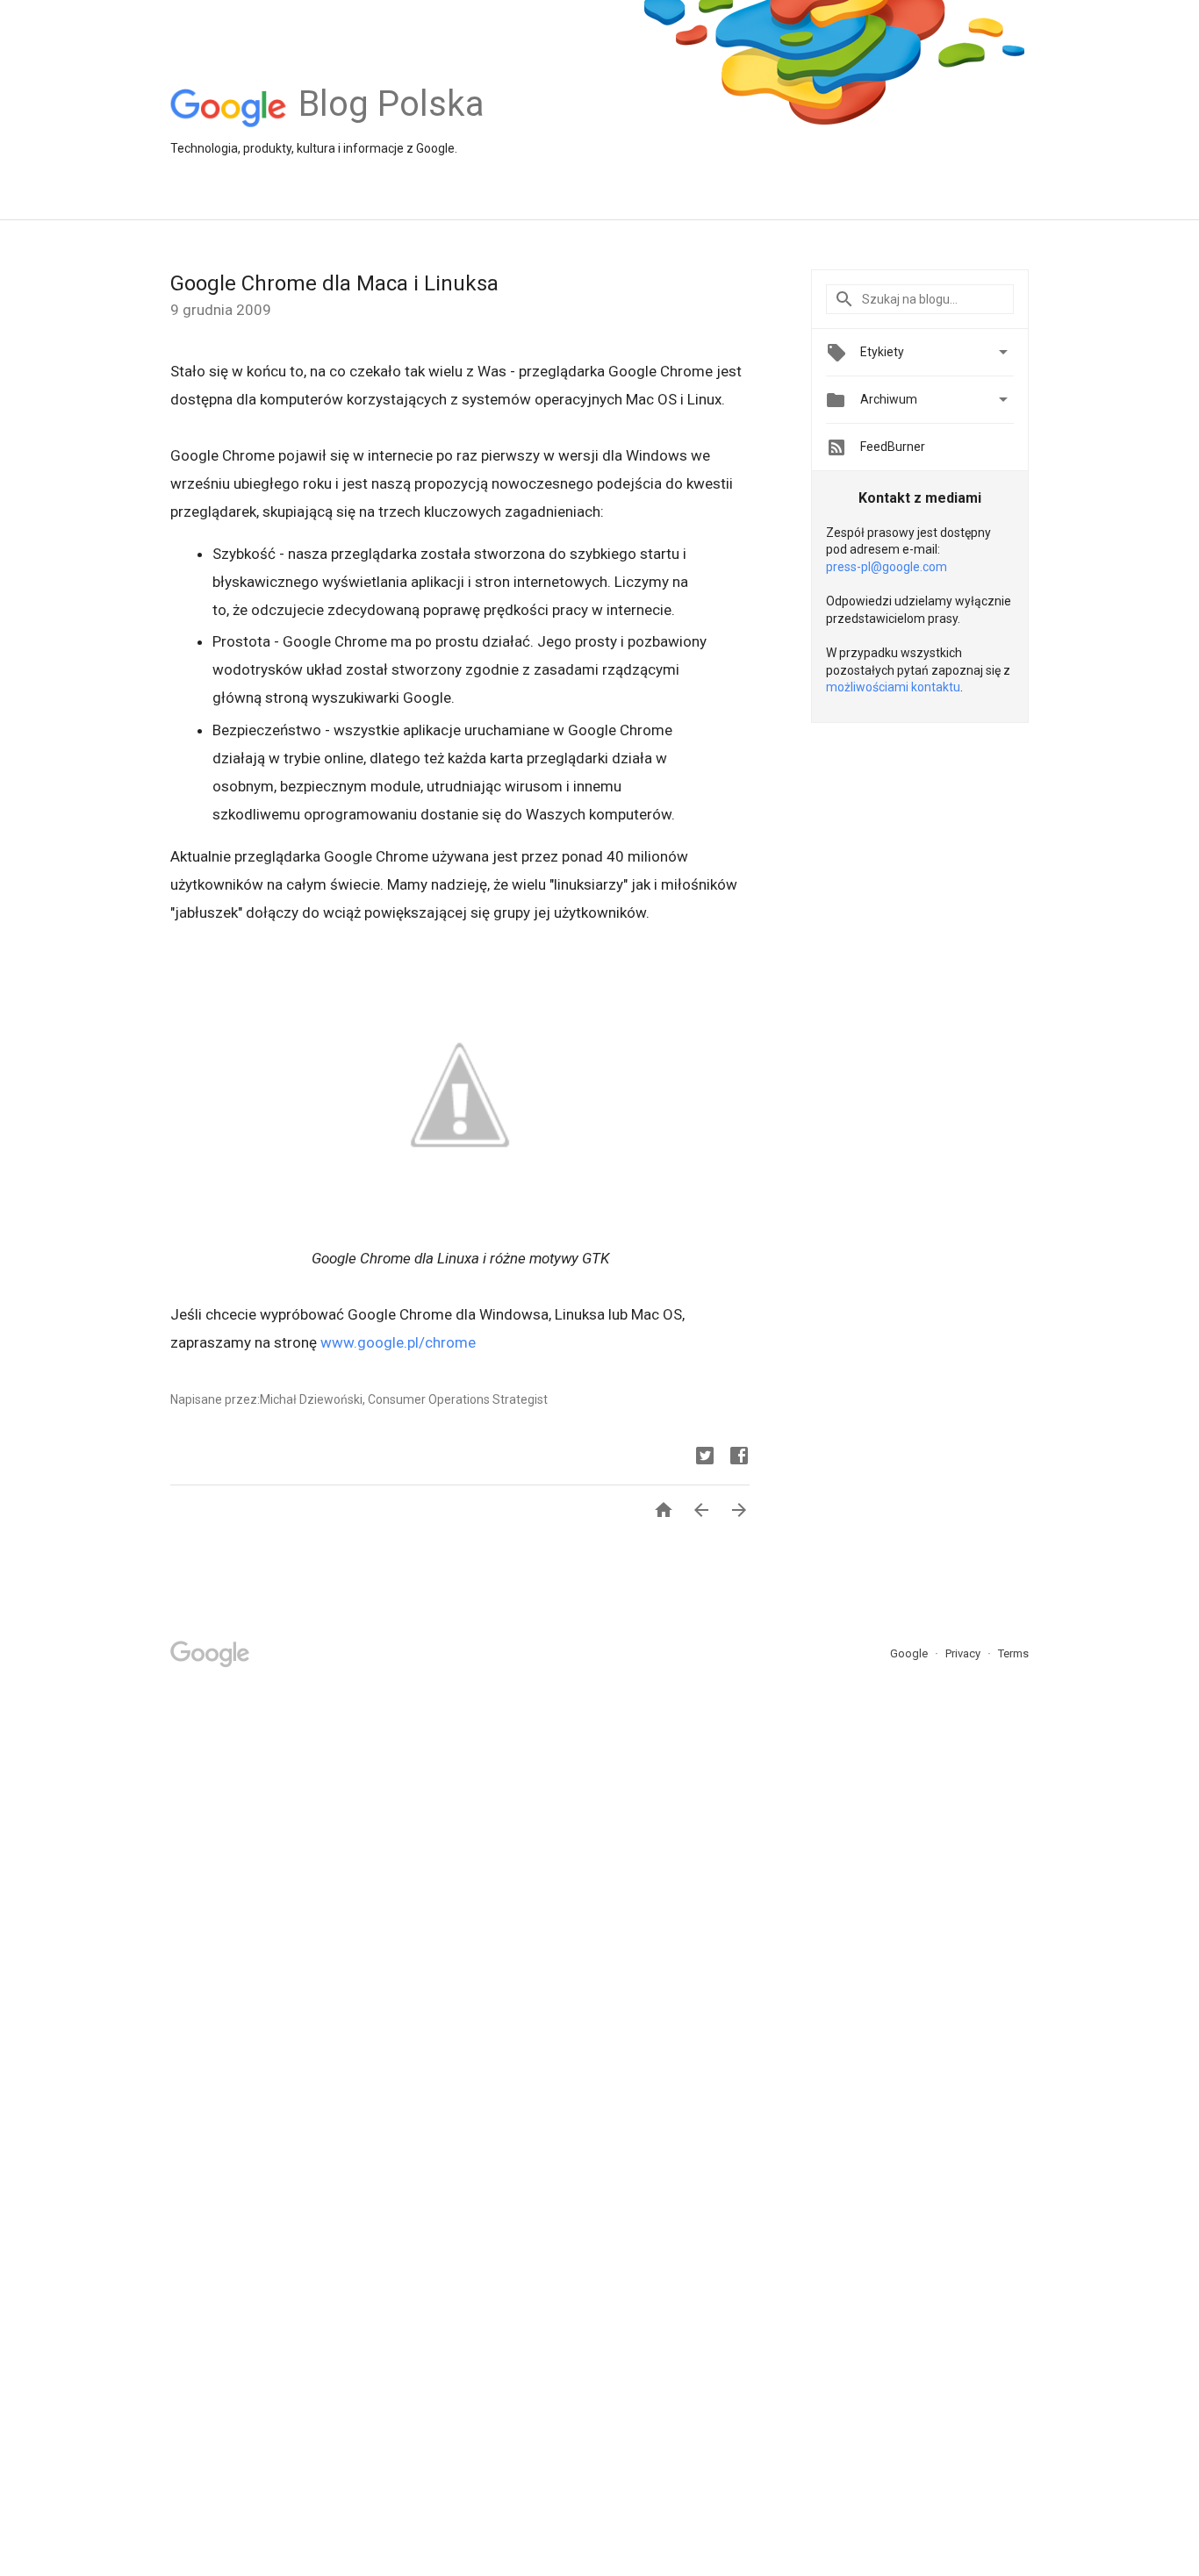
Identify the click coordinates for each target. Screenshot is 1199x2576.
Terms (1013, 1653)
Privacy (964, 1653)
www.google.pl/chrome (398, 1342)
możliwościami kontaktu (893, 687)
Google (910, 1653)
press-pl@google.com (887, 567)
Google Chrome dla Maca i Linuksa (334, 283)
